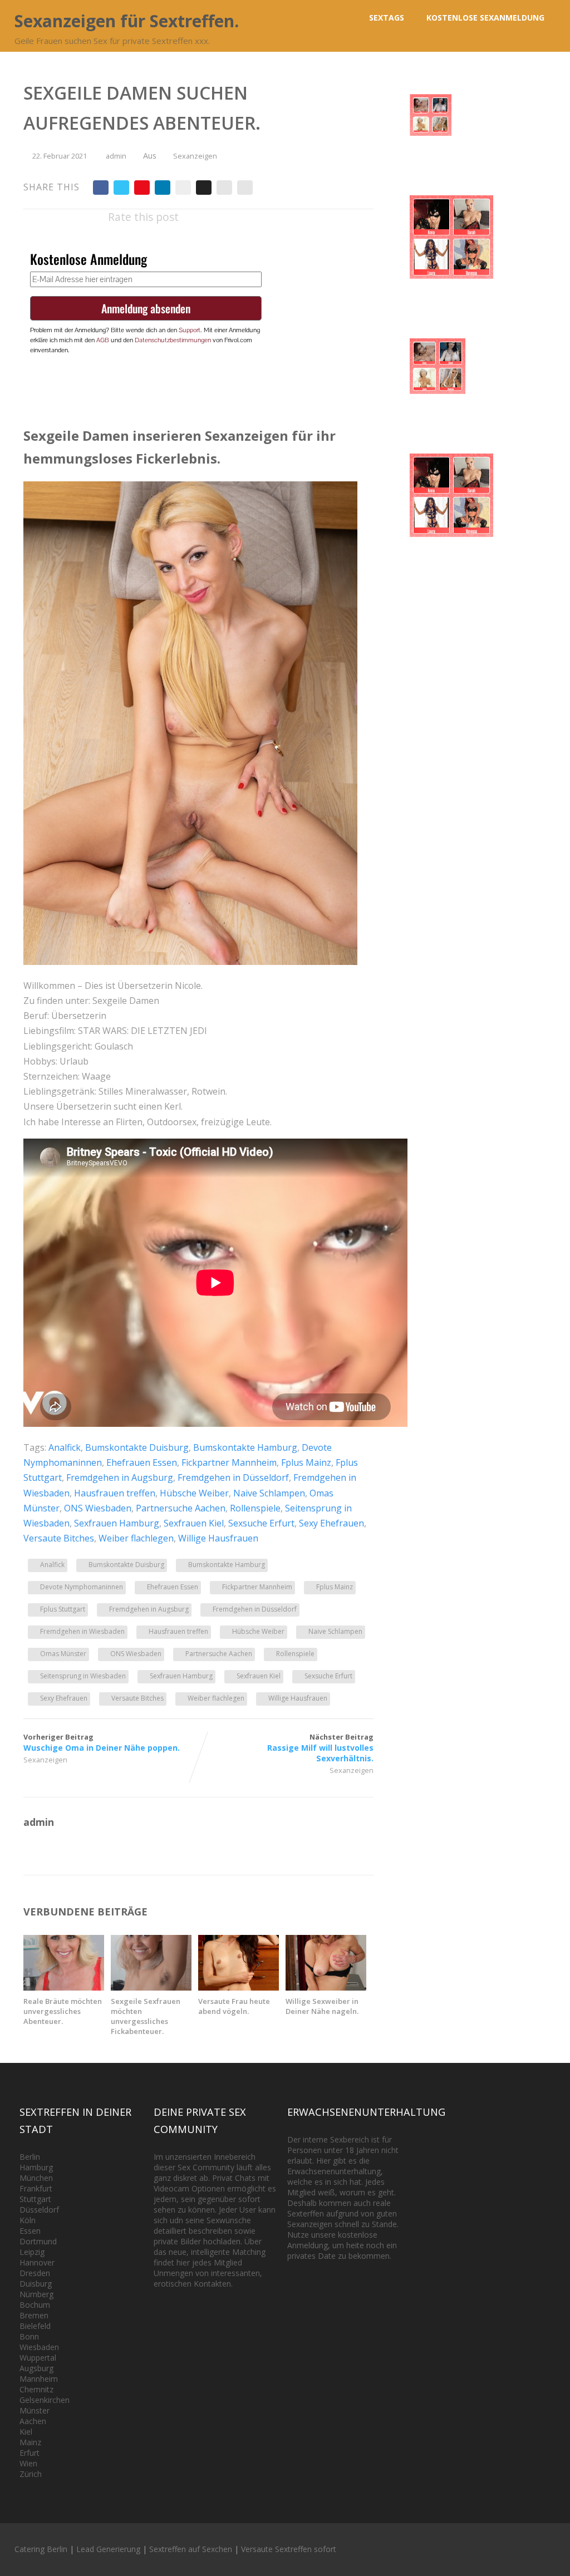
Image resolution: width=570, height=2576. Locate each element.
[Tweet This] (121, 188)
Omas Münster (63, 1654)
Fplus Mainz (306, 1462)
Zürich (31, 2474)
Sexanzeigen (195, 156)
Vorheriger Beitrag (102, 1742)
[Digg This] (204, 188)
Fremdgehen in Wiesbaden (82, 1631)
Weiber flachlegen (136, 1538)
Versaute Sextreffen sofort (289, 2549)
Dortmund (38, 2241)
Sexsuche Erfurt (261, 1523)
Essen (30, 2231)
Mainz (30, 2442)
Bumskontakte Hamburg (245, 1447)
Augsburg (36, 2368)
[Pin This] (142, 188)
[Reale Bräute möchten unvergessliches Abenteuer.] (64, 1987)
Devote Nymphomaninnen (82, 1587)
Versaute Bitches (59, 1538)
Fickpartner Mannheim (229, 1462)
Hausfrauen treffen (115, 1493)
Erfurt (30, 2453)
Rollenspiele (255, 1508)
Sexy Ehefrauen (331, 1523)
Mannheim (39, 2379)
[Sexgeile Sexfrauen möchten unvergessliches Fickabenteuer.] (151, 1987)
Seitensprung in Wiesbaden (83, 1676)
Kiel (26, 2432)
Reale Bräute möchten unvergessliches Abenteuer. (63, 2011)
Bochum (35, 2305)
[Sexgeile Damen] (190, 962)
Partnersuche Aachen (181, 1508)
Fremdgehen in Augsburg (120, 1477)
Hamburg (36, 2167)
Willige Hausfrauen (218, 1538)
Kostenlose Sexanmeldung (485, 18)
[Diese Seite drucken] (245, 188)
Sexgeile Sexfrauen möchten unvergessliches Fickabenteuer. (146, 2016)
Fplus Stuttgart (63, 1609)
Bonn (29, 2336)
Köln (28, 2220)
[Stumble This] (183, 188)
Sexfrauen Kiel (194, 1523)
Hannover (37, 2262)
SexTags (387, 18)
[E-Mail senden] (224, 188)
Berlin (30, 2157)
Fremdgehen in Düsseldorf (233, 1477)
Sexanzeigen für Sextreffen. (127, 21)
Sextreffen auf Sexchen (191, 2549)
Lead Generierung (108, 2549)
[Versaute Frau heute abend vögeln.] (239, 1987)
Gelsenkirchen (45, 2400)
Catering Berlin (41, 2549)
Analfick (65, 1447)
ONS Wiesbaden (98, 1508)
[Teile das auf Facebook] (101, 188)
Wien (28, 2463)
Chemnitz (36, 2389)
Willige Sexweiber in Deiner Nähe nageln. (322, 2006)
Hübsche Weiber (194, 1493)
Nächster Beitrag (320, 1748)
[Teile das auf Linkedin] (163, 188)
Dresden (35, 2273)
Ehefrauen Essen (142, 1462)
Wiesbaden (39, 2347)
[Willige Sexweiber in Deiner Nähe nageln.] (326, 1987)
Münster (35, 2410)
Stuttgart (35, 2199)
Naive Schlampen (269, 1493)
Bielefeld (35, 2326)
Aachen (33, 2421)
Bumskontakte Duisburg (137, 1447)
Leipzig (32, 2252)
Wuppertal (38, 2358)
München (36, 2178)
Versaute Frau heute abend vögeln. (234, 2006)
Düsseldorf (39, 2210)
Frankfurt (36, 2188)
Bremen (34, 2315)
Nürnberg (36, 2294)
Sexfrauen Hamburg (117, 1523)
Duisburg (36, 2284)
